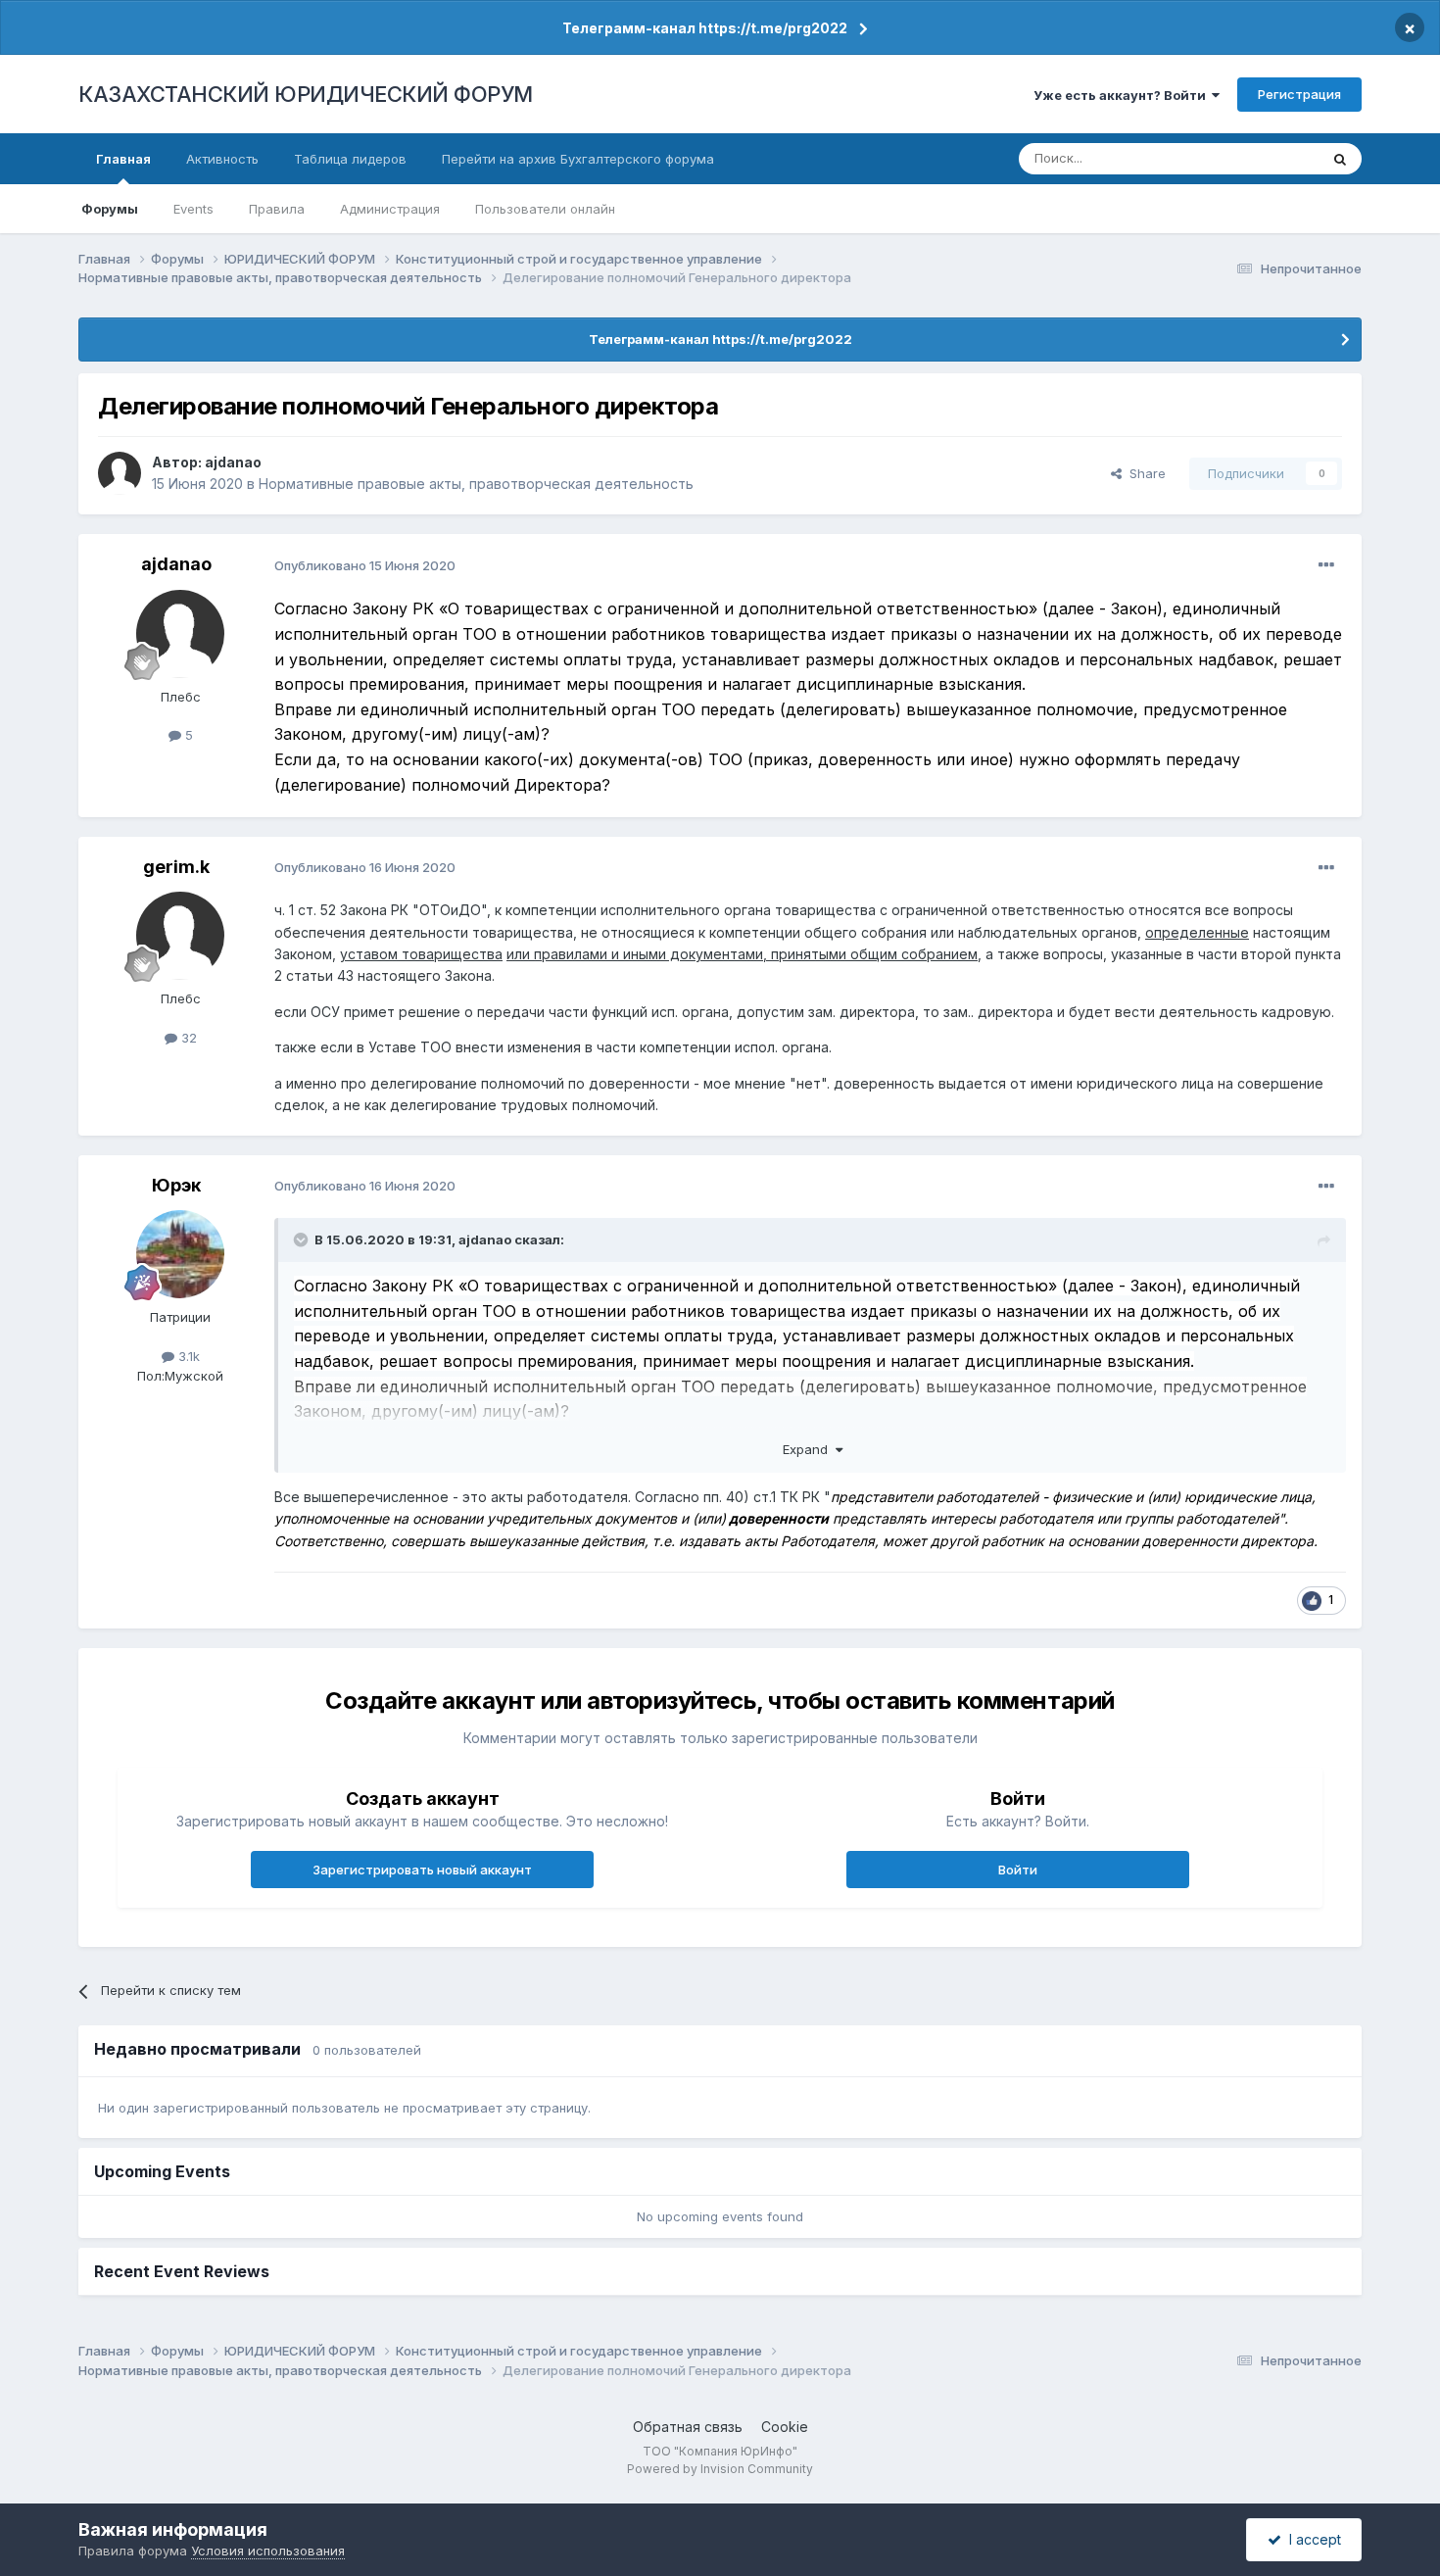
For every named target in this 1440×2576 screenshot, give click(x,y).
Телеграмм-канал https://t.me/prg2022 (705, 28)
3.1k (187, 1356)
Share (1144, 473)
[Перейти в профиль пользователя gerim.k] (180, 936)
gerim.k (176, 867)
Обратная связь (688, 2427)
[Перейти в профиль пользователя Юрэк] (180, 1254)
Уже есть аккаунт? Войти (1123, 95)
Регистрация (1299, 94)
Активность (222, 159)
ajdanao (233, 462)
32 (187, 1038)
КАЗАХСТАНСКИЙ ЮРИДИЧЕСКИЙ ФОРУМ (306, 94)
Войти (1018, 1870)
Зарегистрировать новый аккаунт (422, 1870)
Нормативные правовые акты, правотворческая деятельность (476, 484)
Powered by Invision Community (720, 2469)
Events (193, 209)
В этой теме (1257, 158)
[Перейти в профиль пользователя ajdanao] (120, 473)
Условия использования (268, 2551)
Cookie (785, 2427)
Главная (123, 159)
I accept (1311, 2539)
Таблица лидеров (350, 159)
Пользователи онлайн (545, 209)
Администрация (390, 209)
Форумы (110, 209)
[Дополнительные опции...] (1326, 565)
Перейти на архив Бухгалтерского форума (578, 159)
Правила (277, 209)
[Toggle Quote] (303, 1239)
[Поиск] (1340, 159)
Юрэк (176, 1185)
